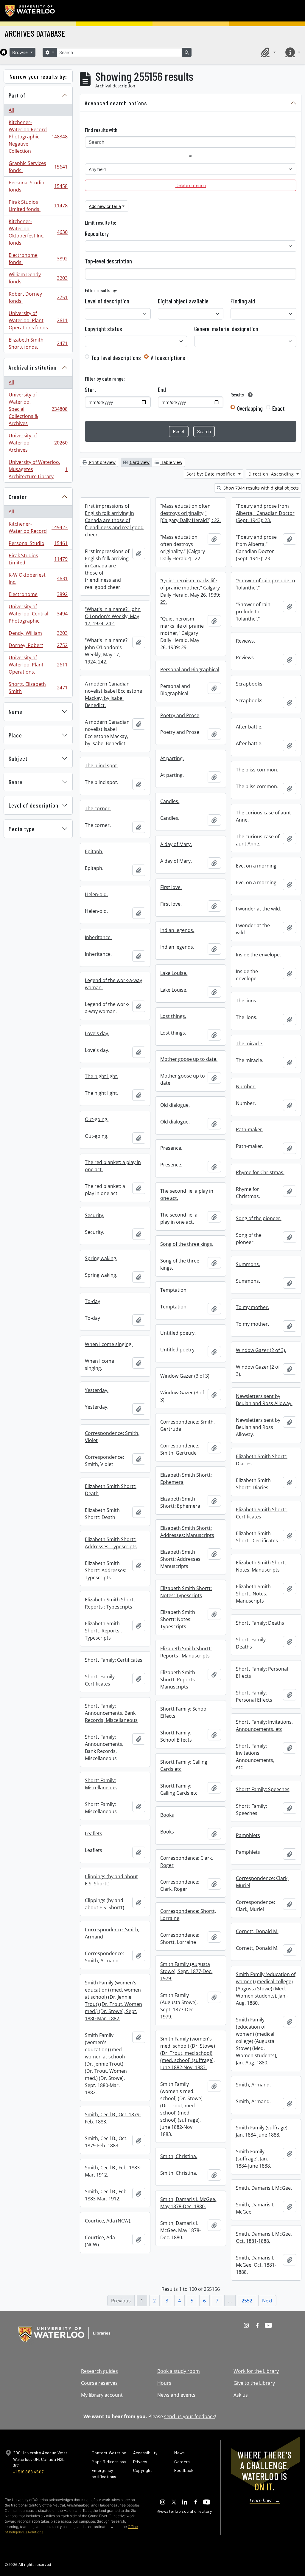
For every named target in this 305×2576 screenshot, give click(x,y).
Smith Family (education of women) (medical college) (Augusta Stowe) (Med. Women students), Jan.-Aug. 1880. (266, 1989)
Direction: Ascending (272, 474)
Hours (164, 2383)
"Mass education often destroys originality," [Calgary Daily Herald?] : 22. (190, 513)
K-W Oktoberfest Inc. (38, 578)
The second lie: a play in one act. (187, 1194)
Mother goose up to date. (189, 1059)
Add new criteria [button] (105, 206)
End (162, 390)
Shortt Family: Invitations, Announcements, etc (264, 1725)
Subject (18, 758)
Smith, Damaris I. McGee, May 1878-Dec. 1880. (188, 2203)
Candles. (170, 801)
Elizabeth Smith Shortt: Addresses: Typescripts (111, 1543)
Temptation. (174, 1290)
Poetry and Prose (180, 715)
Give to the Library (254, 2383)
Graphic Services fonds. (38, 167)
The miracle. (250, 1044)
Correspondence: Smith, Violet (112, 1437)
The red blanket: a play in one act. (113, 1166)
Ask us (241, 2395)
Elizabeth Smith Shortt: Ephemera (186, 1478)
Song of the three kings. (187, 1244)
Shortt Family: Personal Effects (262, 1672)
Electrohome (38, 596)
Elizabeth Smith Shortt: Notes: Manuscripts (262, 1566)
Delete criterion (191, 185)
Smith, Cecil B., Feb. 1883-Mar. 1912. (113, 2171)
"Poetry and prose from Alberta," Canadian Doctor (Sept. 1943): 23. (265, 513)
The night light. (102, 1076)
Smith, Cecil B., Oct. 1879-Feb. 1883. (113, 2118)
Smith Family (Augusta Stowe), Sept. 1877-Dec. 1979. (186, 1971)
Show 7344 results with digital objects (260, 488)
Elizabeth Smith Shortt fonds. (38, 343)
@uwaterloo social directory (185, 2511)
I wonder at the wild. (259, 909)
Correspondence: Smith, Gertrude (187, 1425)
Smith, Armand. (253, 2085)
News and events (176, 2395)
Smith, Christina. (179, 2156)
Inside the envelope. (258, 955)
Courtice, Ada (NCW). (108, 2221)
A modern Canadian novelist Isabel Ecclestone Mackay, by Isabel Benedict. (113, 694)
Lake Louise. (174, 973)
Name (15, 711)
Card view (139, 462)
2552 (247, 2301)
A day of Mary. (176, 844)
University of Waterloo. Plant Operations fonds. (38, 320)
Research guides (99, 2371)
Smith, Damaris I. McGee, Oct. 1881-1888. (264, 2237)
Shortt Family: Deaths (260, 1623)
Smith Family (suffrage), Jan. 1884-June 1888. (262, 2131)
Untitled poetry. (178, 1333)
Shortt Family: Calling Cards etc (184, 1765)
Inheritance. (98, 937)
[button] (267, 52)
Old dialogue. (175, 1105)
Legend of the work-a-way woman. (113, 984)
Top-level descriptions (116, 358)
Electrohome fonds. (38, 259)
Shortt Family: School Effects (184, 1712)
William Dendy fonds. (38, 278)
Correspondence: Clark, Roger (187, 1862)
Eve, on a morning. (257, 866)
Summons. (248, 1264)
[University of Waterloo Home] (30, 11)
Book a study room (179, 2371)
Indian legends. (177, 930)
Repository (97, 234)
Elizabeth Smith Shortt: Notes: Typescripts (186, 1592)
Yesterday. (97, 1390)
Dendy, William (38, 635)
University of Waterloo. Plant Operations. (38, 665)
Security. (95, 1215)
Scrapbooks (249, 684)
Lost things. (173, 1016)
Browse (21, 52)
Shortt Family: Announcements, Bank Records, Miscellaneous (111, 1713)
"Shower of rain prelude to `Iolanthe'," (266, 584)
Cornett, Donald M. (257, 1931)
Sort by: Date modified (212, 474)
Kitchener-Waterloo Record (38, 527)
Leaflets (94, 1833)
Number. (246, 1086)
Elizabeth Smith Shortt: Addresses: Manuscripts (187, 1532)
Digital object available (183, 301)
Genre (16, 782)
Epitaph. (94, 851)
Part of (17, 95)
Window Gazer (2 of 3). (261, 1350)
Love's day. (97, 1033)
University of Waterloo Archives (38, 443)
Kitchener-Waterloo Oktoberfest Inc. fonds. (38, 232)
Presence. (171, 1148)
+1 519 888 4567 (28, 2472)
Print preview (102, 462)
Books (167, 1815)
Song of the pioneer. (259, 1218)
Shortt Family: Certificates (114, 1660)
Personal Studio (38, 545)
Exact (278, 408)
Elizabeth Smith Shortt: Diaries (262, 1460)
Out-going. (97, 1119)
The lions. (247, 1001)
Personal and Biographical (190, 669)
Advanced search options (116, 103)
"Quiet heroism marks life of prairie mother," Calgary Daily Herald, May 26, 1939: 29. (190, 591)
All (11, 110)
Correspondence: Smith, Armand (112, 1933)
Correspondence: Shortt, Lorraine (188, 1915)
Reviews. (245, 641)
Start (91, 390)
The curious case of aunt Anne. (263, 816)
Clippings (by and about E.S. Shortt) (111, 1880)
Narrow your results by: (38, 76)
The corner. (98, 808)
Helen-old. (96, 894)
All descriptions (168, 358)
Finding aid (243, 301)
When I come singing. (109, 1344)
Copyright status (104, 329)
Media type (22, 829)
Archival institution (33, 367)
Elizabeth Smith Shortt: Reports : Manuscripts (186, 1652)
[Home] (4, 52)
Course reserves (99, 2383)
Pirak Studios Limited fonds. (38, 206)
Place (15, 735)
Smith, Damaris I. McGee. (264, 2188)
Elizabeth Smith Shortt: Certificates (262, 1513)
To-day (92, 1301)
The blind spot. (102, 765)
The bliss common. (257, 770)
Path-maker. (250, 1129)
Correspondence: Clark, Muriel (262, 1882)
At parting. (172, 758)
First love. (171, 887)
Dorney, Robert (38, 647)
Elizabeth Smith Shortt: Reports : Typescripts (111, 1603)
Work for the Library (256, 2371)
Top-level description (108, 261)
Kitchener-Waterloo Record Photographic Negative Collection (38, 137)
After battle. (249, 727)
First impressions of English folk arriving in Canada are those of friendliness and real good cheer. (114, 520)
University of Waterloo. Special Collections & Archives (38, 409)
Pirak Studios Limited (38, 559)
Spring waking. (101, 1258)
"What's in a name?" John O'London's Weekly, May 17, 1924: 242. (113, 616)
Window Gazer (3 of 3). (185, 1376)
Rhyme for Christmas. (260, 1172)
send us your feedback (189, 2416)
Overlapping (250, 408)
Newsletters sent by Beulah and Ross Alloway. (264, 1400)
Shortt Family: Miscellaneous (101, 1784)
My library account (102, 2395)
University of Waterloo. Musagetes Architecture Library (38, 469)
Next (267, 2301)
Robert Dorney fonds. (38, 297)
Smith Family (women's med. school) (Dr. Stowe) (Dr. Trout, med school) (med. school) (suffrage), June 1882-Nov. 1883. (188, 2053)
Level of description (34, 805)
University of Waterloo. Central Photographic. (38, 614)
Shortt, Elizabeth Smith (38, 688)
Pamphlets (248, 1835)
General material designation (226, 329)
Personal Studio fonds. (38, 186)
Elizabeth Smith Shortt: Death (111, 1490)
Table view (171, 462)
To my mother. (252, 1307)
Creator (18, 497)
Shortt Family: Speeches (263, 1789)
